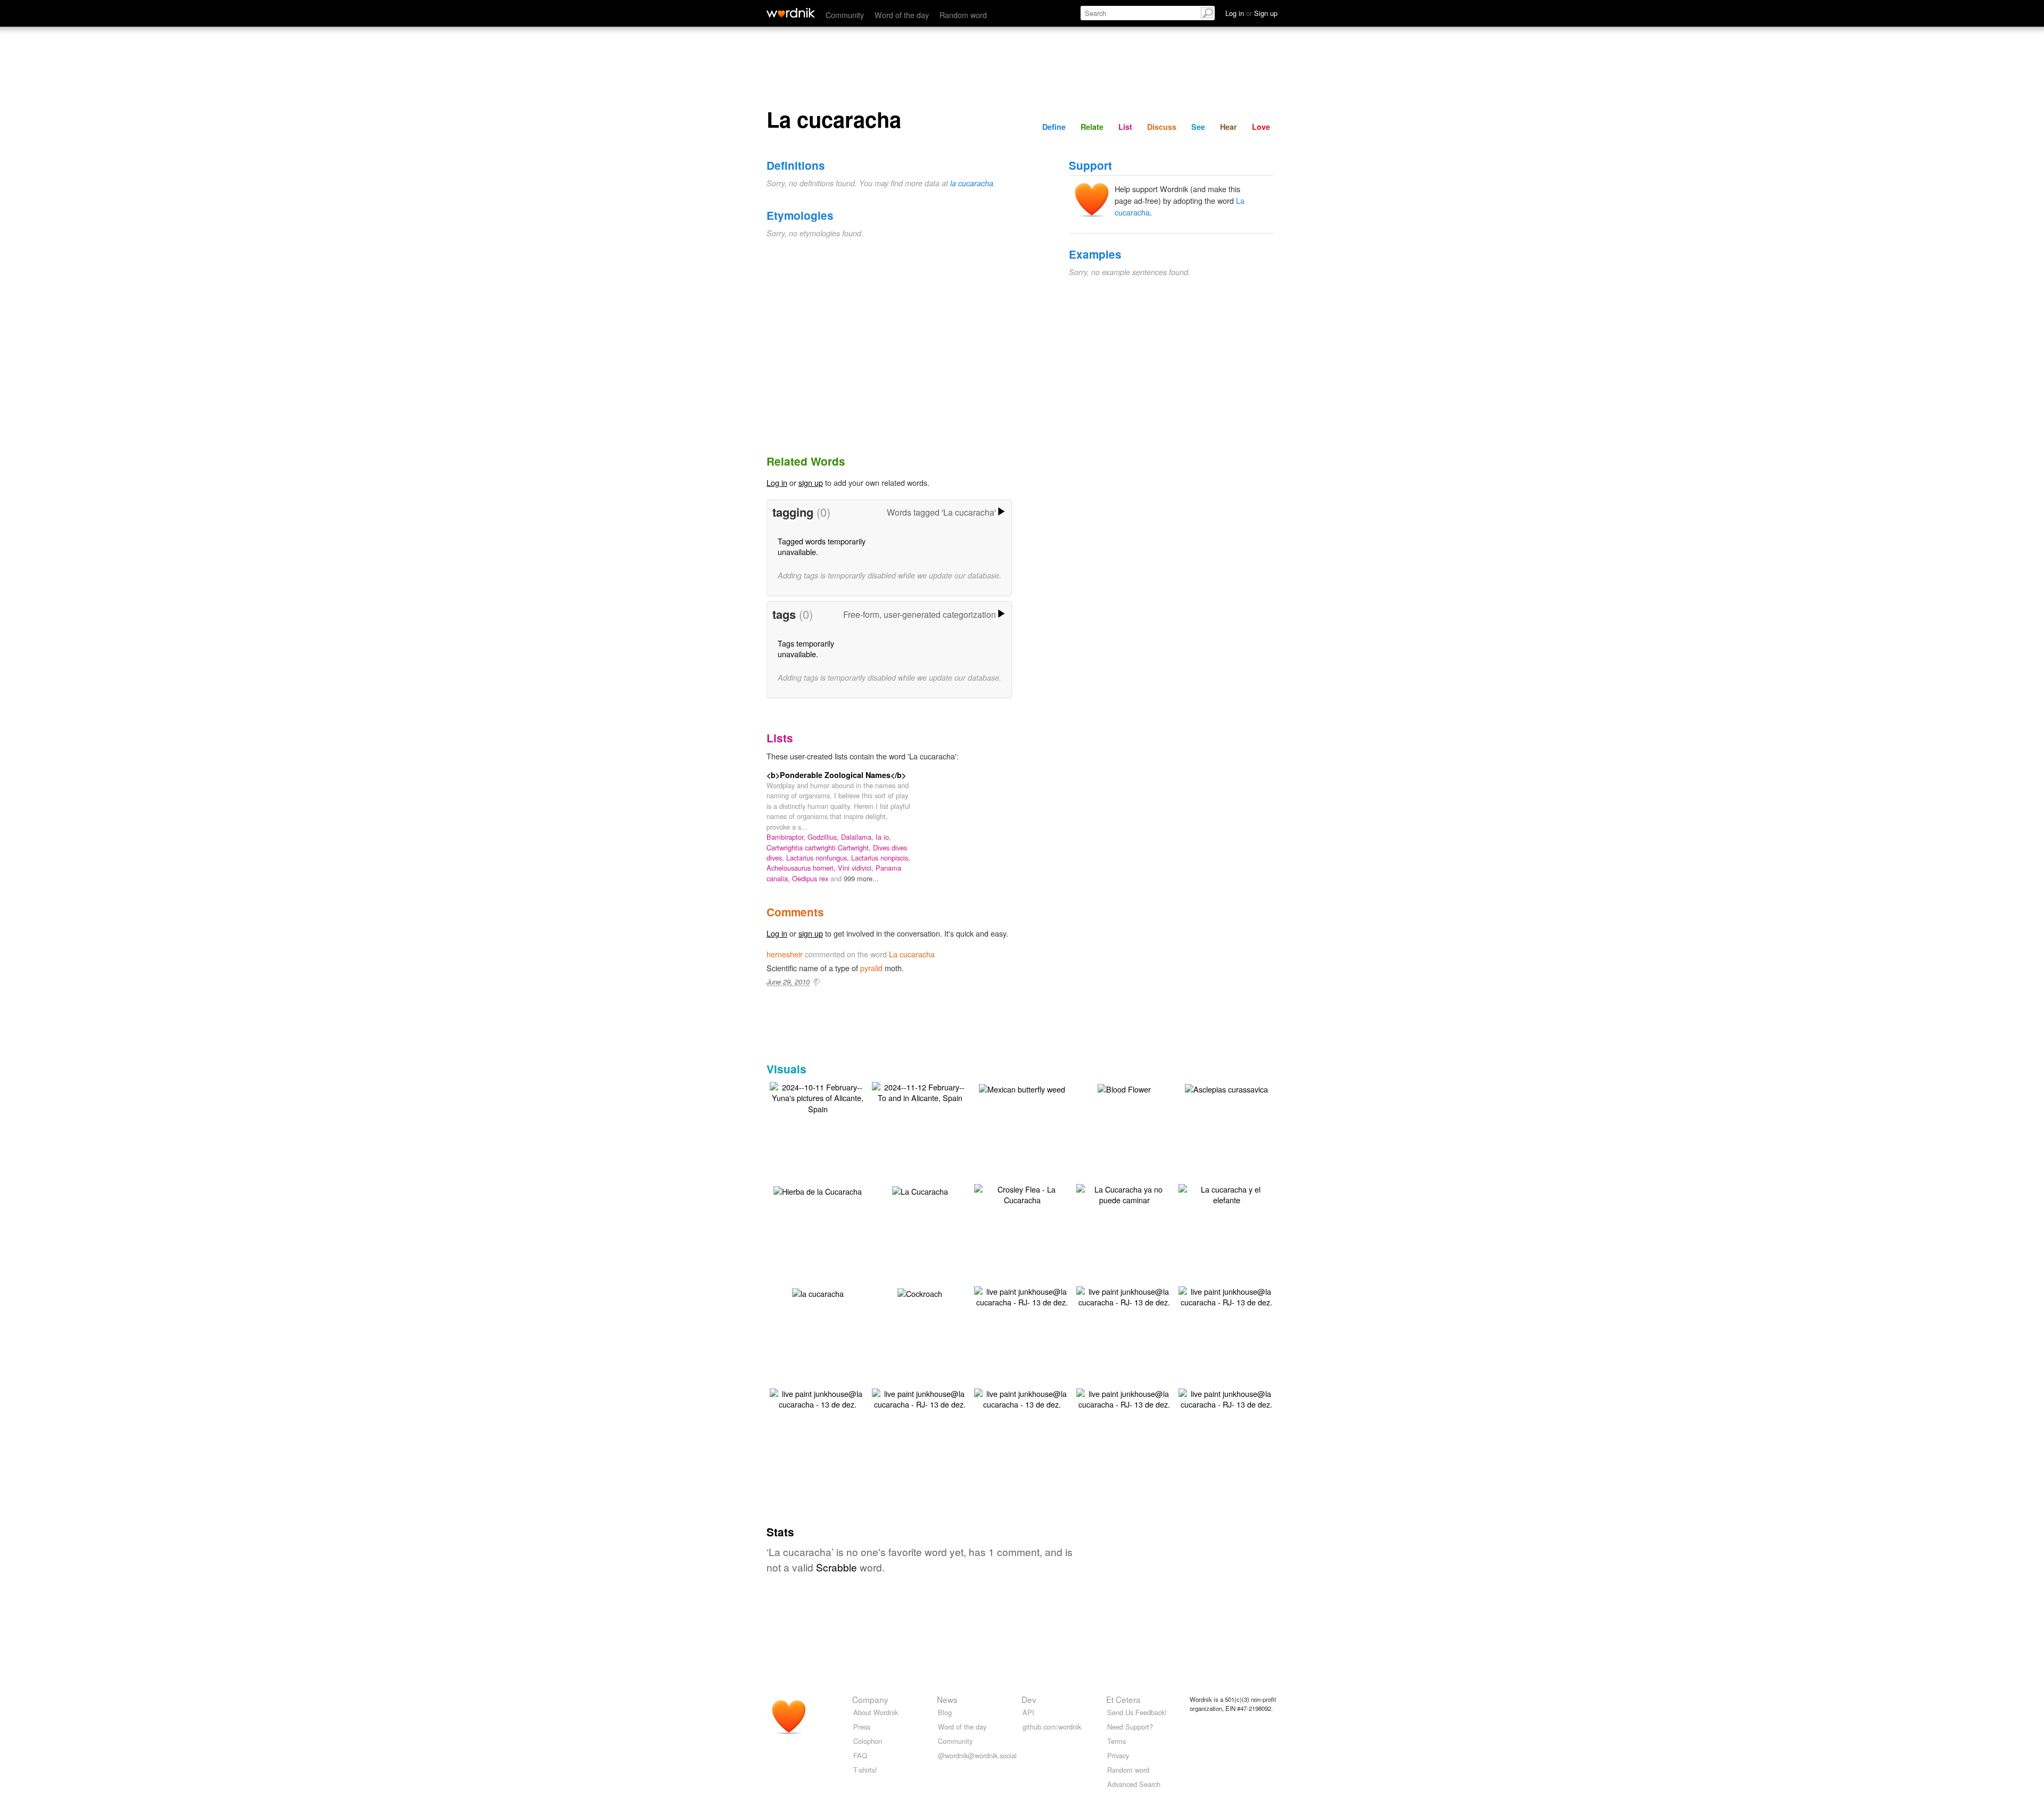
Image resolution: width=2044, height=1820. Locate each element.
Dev (1029, 1699)
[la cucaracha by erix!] (818, 1292)
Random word (963, 15)
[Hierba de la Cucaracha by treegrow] (818, 1190)
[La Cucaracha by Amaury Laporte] (920, 1190)
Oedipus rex (811, 878)
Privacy (1118, 1755)
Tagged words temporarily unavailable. (822, 546)
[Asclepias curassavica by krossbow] (1226, 1087)
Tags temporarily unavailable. (806, 648)
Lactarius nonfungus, (819, 858)
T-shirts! (865, 1770)
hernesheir (785, 954)
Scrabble (836, 1567)
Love (1261, 127)
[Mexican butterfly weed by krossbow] (1022, 1087)
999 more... (861, 878)
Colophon (868, 1741)
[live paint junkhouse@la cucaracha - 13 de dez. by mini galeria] (818, 1398)
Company (870, 1699)
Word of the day (902, 15)
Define (1054, 127)
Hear (1229, 127)
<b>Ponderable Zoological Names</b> (836, 775)
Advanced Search (1134, 1784)
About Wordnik (876, 1712)
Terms (1116, 1741)
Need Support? (1130, 1727)
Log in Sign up (1251, 13)
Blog (945, 1712)
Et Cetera (1123, 1699)
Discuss (1162, 127)
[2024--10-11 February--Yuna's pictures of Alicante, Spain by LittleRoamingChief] (818, 1097)
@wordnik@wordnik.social (977, 1755)
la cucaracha (972, 183)
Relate (1092, 127)
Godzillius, (824, 837)
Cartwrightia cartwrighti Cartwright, (820, 847)
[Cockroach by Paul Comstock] (920, 1292)
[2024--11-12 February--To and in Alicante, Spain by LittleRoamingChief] (920, 1091)
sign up (811, 482)
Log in (777, 482)
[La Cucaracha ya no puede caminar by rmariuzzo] (1124, 1193)
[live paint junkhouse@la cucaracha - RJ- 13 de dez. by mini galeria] (1022, 1296)
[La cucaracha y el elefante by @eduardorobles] (1226, 1193)
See (1198, 127)
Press (862, 1727)
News (947, 1699)
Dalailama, (858, 837)
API (1028, 1712)
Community (845, 15)
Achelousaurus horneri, (802, 868)
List (1125, 127)
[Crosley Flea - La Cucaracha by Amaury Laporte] (1022, 1193)
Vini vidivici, (857, 868)
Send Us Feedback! (1137, 1712)
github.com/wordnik (1052, 1727)
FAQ (860, 1755)
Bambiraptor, (787, 837)
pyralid (871, 968)
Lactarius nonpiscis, (881, 858)
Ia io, (883, 837)
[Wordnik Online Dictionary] (791, 13)
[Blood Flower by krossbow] (1124, 1087)
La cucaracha (912, 954)
